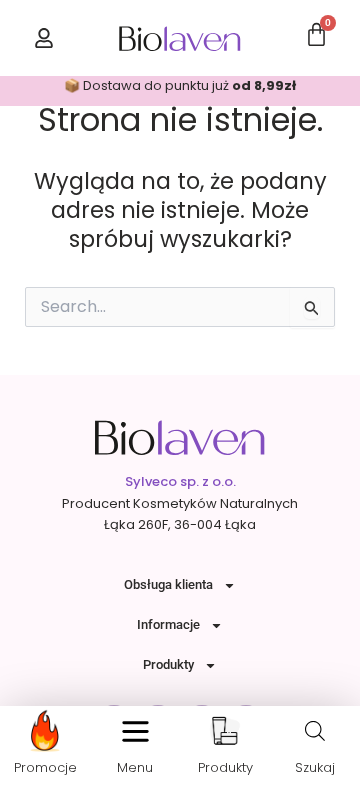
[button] (135, 731)
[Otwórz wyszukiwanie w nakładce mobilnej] (315, 731)
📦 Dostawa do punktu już (180, 85)
